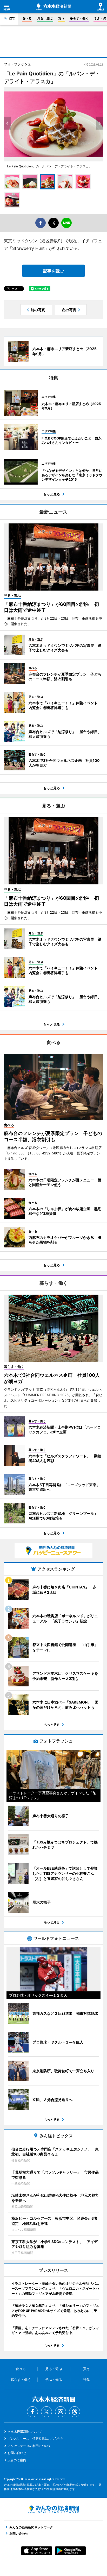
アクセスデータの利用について (29, 2446)
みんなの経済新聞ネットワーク (53, 2509)
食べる (27, 18)
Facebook (32, 2412)
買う (61, 18)
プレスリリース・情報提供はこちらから (36, 2439)
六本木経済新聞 (53, 7)
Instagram (61, 2412)
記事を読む (53, 271)
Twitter (46, 2412)
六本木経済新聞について (25, 2432)
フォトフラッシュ (17, 64)
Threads (75, 2412)
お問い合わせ (17, 2453)
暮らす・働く (79, 18)
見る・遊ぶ (45, 18)
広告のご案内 (17, 2460)
